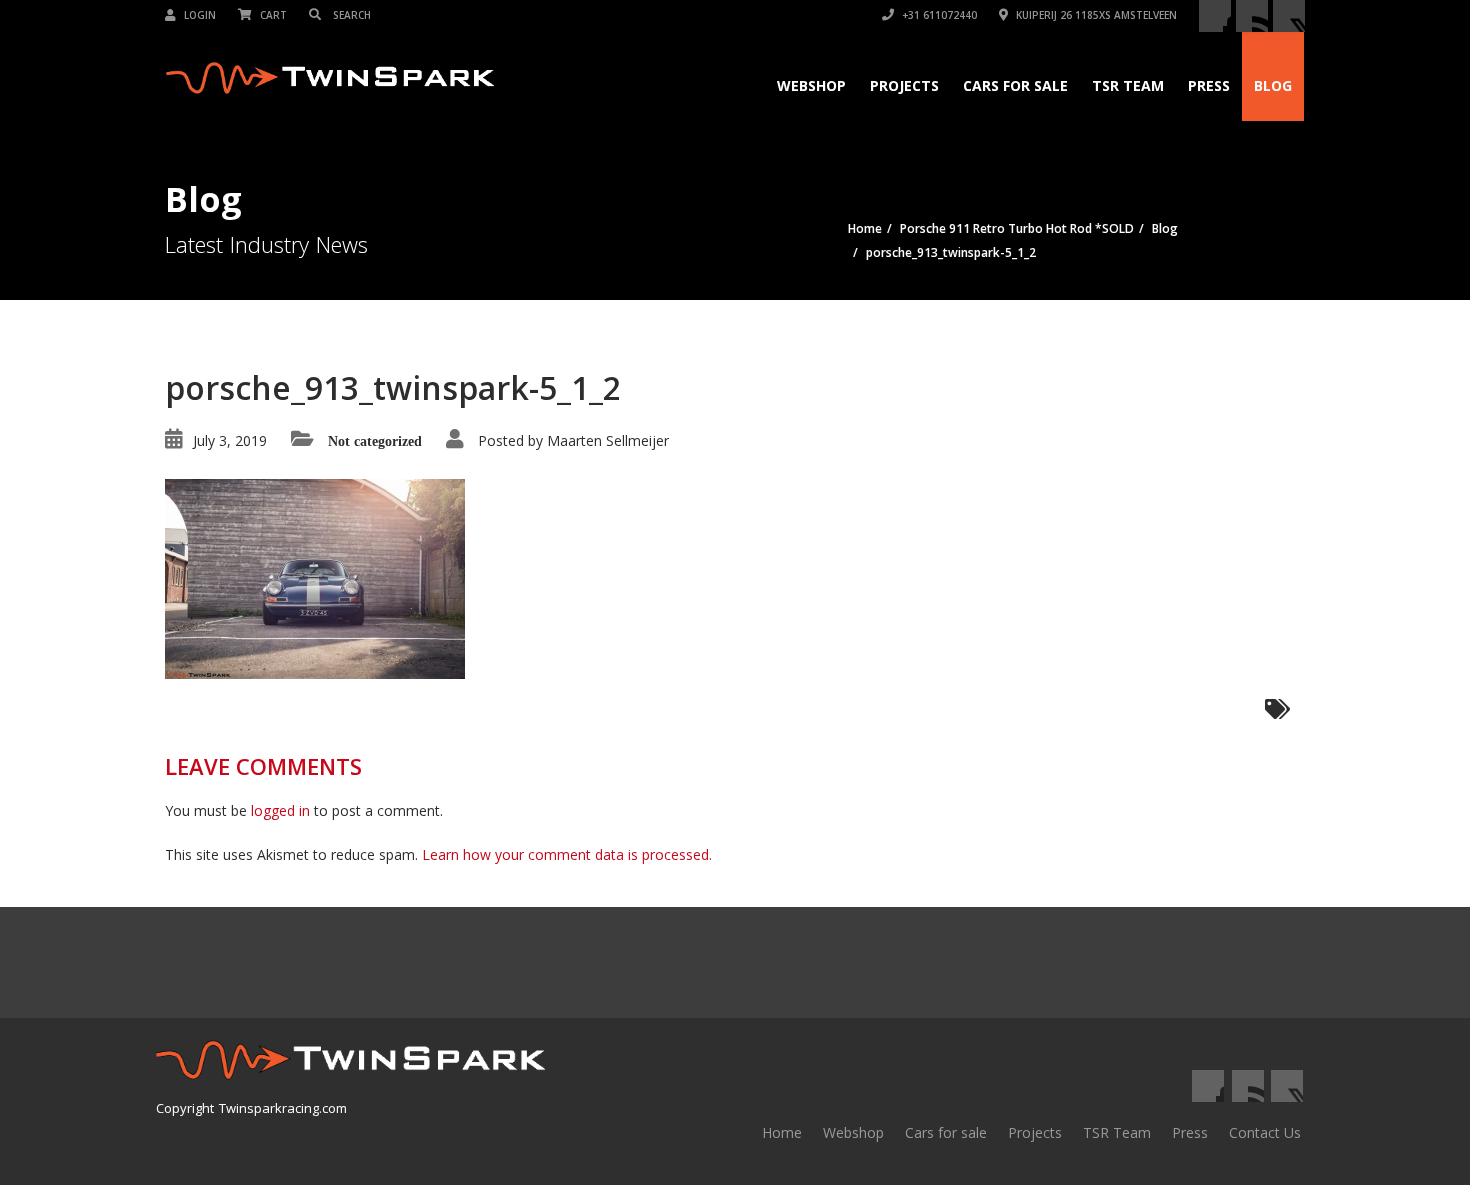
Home (782, 1132)
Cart (272, 15)
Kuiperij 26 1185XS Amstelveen (1095, 15)
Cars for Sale (1015, 85)
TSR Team (1128, 85)
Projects (904, 85)
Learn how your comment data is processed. (567, 854)
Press (1209, 85)
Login (198, 15)
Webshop (811, 85)
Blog (1273, 85)
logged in (280, 810)
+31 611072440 (938, 15)
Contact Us (1265, 1132)
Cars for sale (946, 1132)
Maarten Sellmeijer (608, 440)
